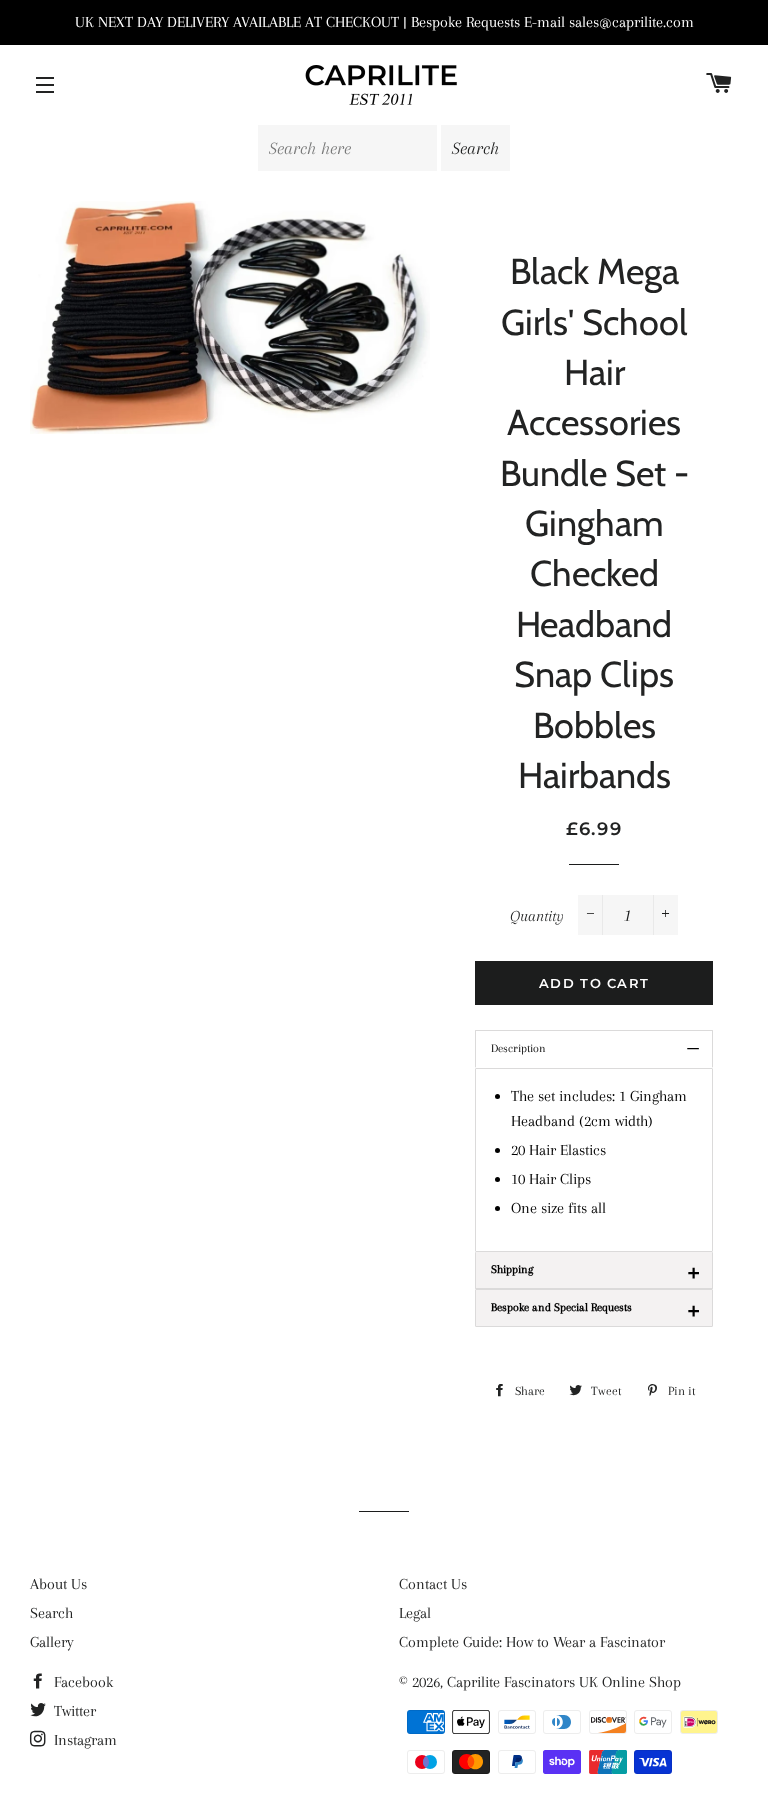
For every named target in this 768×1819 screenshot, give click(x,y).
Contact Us (433, 1584)
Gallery (52, 1642)
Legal (415, 1613)
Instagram (83, 1740)
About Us (58, 1584)
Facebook (81, 1682)
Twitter (73, 1711)
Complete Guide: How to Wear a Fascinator (532, 1642)
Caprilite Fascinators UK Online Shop (564, 1682)
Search (51, 1613)
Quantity (537, 916)
